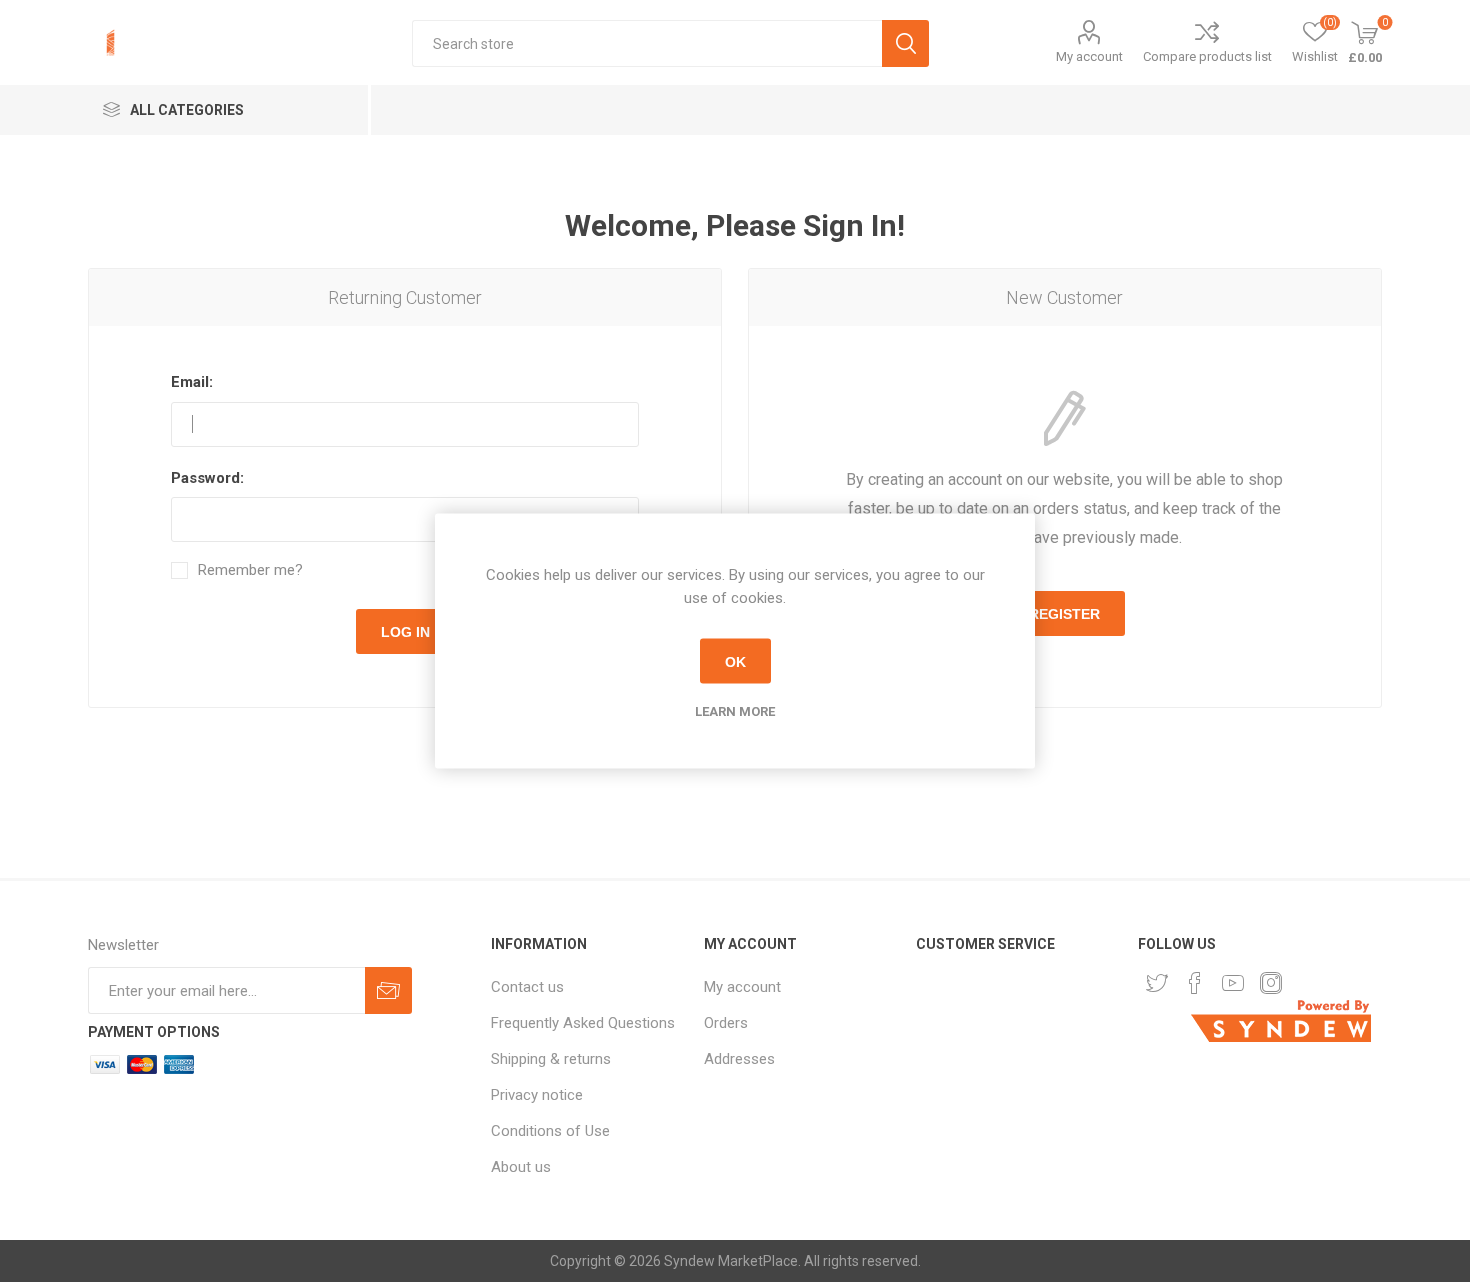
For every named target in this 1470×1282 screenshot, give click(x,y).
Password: (207, 478)
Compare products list (1207, 56)
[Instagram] (1271, 983)
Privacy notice (537, 1095)
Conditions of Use (550, 1131)
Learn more (735, 711)
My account (1089, 56)
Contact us (527, 987)
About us (521, 1167)
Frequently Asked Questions (583, 1023)
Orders (726, 1023)
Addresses (739, 1059)
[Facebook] (1195, 983)
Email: (192, 382)
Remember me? (250, 570)
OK (735, 661)
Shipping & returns (551, 1059)
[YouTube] (1233, 983)
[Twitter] (1157, 983)
